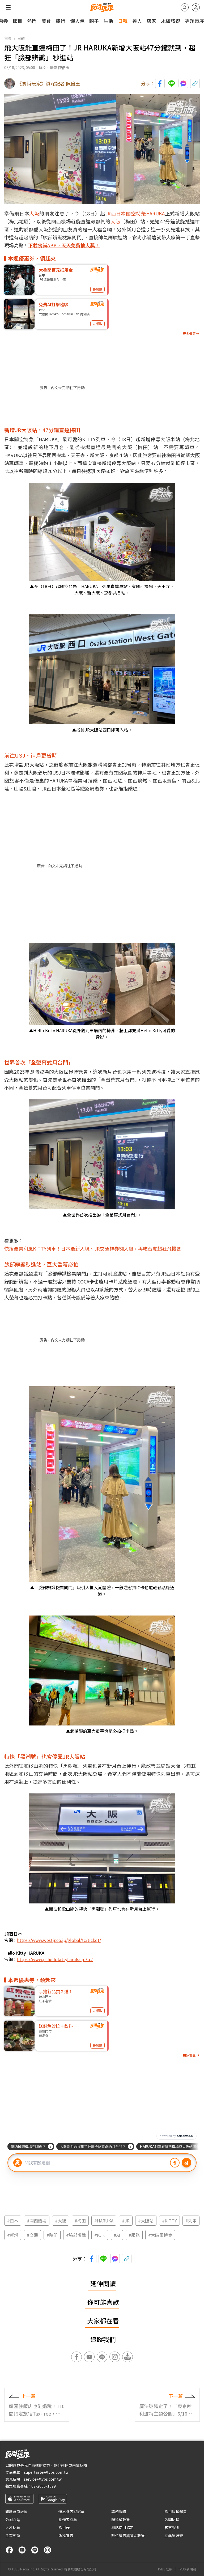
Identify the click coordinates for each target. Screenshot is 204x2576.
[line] (35, 2550)
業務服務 (119, 2511)
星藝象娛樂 (174, 2535)
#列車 (191, 2221)
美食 (46, 21)
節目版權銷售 (176, 2511)
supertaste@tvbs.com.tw (46, 2472)
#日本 (13, 2221)
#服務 (134, 2235)
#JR (126, 2221)
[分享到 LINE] (172, 83)
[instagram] (48, 2550)
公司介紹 (13, 2519)
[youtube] (22, 2550)
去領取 (97, 289)
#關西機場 (37, 2221)
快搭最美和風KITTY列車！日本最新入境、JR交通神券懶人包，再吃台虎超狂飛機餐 (93, 1248)
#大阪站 (146, 2221)
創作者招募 (68, 2519)
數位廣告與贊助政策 (128, 2535)
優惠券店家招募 (71, 2511)
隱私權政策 (121, 2519)
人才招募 (13, 2527)
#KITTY (169, 2221)
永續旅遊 (171, 21)
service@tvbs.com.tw (43, 2479)
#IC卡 (100, 2235)
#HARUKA (104, 2221)
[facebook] (9, 2550)
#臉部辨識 (76, 2235)
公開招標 (172, 2519)
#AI (117, 2235)
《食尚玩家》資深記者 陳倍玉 (49, 83)
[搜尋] (185, 7)
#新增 (13, 2235)
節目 (18, 21)
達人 (137, 21)
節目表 (64, 2527)
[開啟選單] (8, 7)
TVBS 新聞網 (187, 2569)
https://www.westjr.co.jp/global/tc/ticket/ (59, 1940)
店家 (151, 21)
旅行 (61, 21)
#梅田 (80, 2221)
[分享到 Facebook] (160, 83)
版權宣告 (66, 2535)
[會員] (196, 7)
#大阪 (61, 2221)
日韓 (123, 21)
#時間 (52, 2235)
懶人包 (77, 21)
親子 (94, 21)
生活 (108, 21)
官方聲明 (172, 2527)
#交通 (32, 2235)
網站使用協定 (122, 2527)
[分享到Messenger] (183, 83)
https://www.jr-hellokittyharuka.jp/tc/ (55, 1959)
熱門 (32, 21)
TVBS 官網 (165, 2569)
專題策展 (194, 21)
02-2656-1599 (44, 2486)
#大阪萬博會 (160, 2235)
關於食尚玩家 (16, 2511)
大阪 (34, 213)
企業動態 (13, 2535)
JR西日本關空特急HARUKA (135, 213)
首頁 (8, 38)
